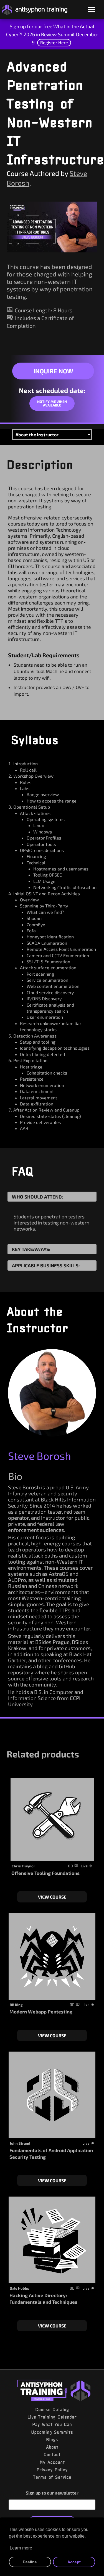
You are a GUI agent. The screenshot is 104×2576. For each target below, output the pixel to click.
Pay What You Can (52, 2424)
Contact (52, 2454)
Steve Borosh (40, 1456)
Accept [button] (74, 2562)
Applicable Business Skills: (46, 1265)
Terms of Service (52, 2477)
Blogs (52, 2440)
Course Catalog (52, 2409)
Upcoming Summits (52, 2432)
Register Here (54, 42)
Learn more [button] (21, 2548)
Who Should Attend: (37, 1197)
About (52, 2447)
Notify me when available (52, 403)
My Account (52, 2462)
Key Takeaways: (31, 1249)
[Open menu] (92, 10)
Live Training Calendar (52, 2417)
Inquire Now (53, 371)
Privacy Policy (52, 2470)
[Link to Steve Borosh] (52, 1393)
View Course (52, 1897)
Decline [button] (30, 2562)
